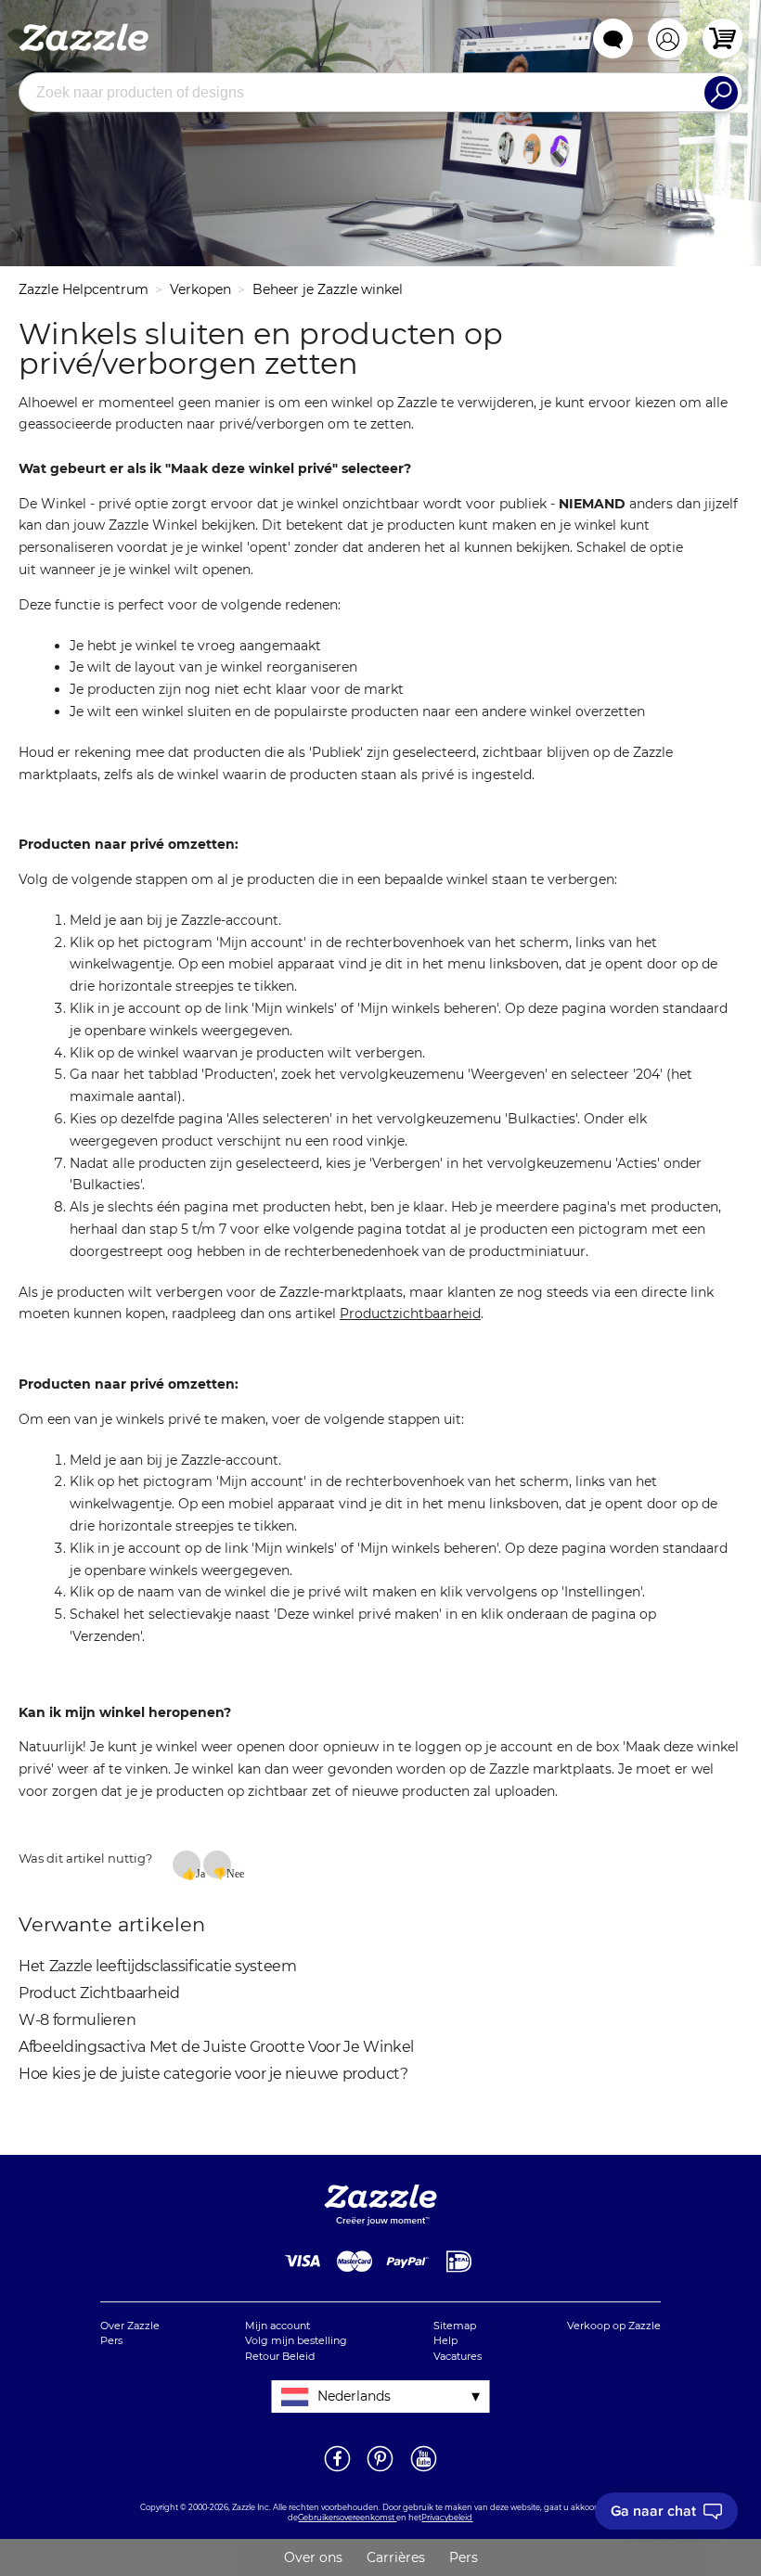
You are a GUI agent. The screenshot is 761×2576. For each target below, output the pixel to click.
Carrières (396, 2557)
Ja (198, 1873)
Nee (229, 1873)
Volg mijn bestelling (296, 2340)
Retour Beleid (280, 2356)
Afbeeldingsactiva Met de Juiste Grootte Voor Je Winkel (216, 2047)
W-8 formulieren (77, 2020)
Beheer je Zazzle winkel (328, 289)
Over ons (313, 2557)
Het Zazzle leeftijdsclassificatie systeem (158, 1966)
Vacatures (458, 2356)
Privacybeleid (447, 2518)
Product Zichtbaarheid (99, 1993)
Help (445, 2340)
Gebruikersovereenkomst (347, 2518)
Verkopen (200, 289)
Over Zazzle (130, 2326)
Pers (111, 2340)
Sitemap (455, 2326)
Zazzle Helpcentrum (84, 289)
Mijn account (277, 2326)
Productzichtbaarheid (410, 1314)
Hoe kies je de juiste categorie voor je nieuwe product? (213, 2074)
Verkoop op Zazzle (614, 2326)
